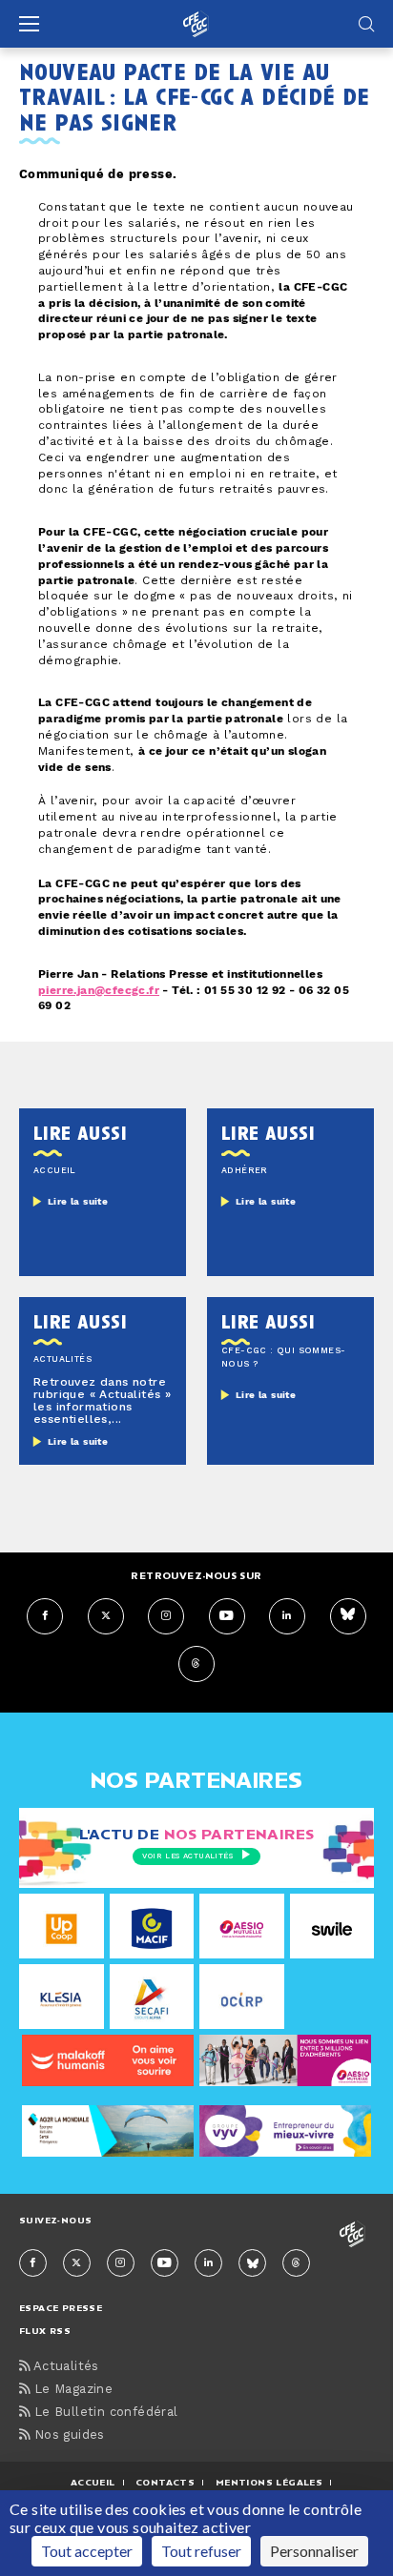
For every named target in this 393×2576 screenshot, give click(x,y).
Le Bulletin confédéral (103, 2413)
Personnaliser (314, 2551)
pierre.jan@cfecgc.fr (99, 991)
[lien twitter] (106, 1616)
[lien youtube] (227, 1616)
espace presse (61, 2308)
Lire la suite (78, 1202)
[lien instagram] (166, 1616)
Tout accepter (87, 2551)
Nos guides (67, 2435)
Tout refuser (201, 2551)
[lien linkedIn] (287, 1616)
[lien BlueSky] (348, 1616)
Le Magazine (71, 2390)
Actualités (64, 2367)
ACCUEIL (93, 2482)
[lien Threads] (196, 1664)
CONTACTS (165, 2482)
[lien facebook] (45, 1616)
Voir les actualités (187, 1856)
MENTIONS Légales (269, 2482)
